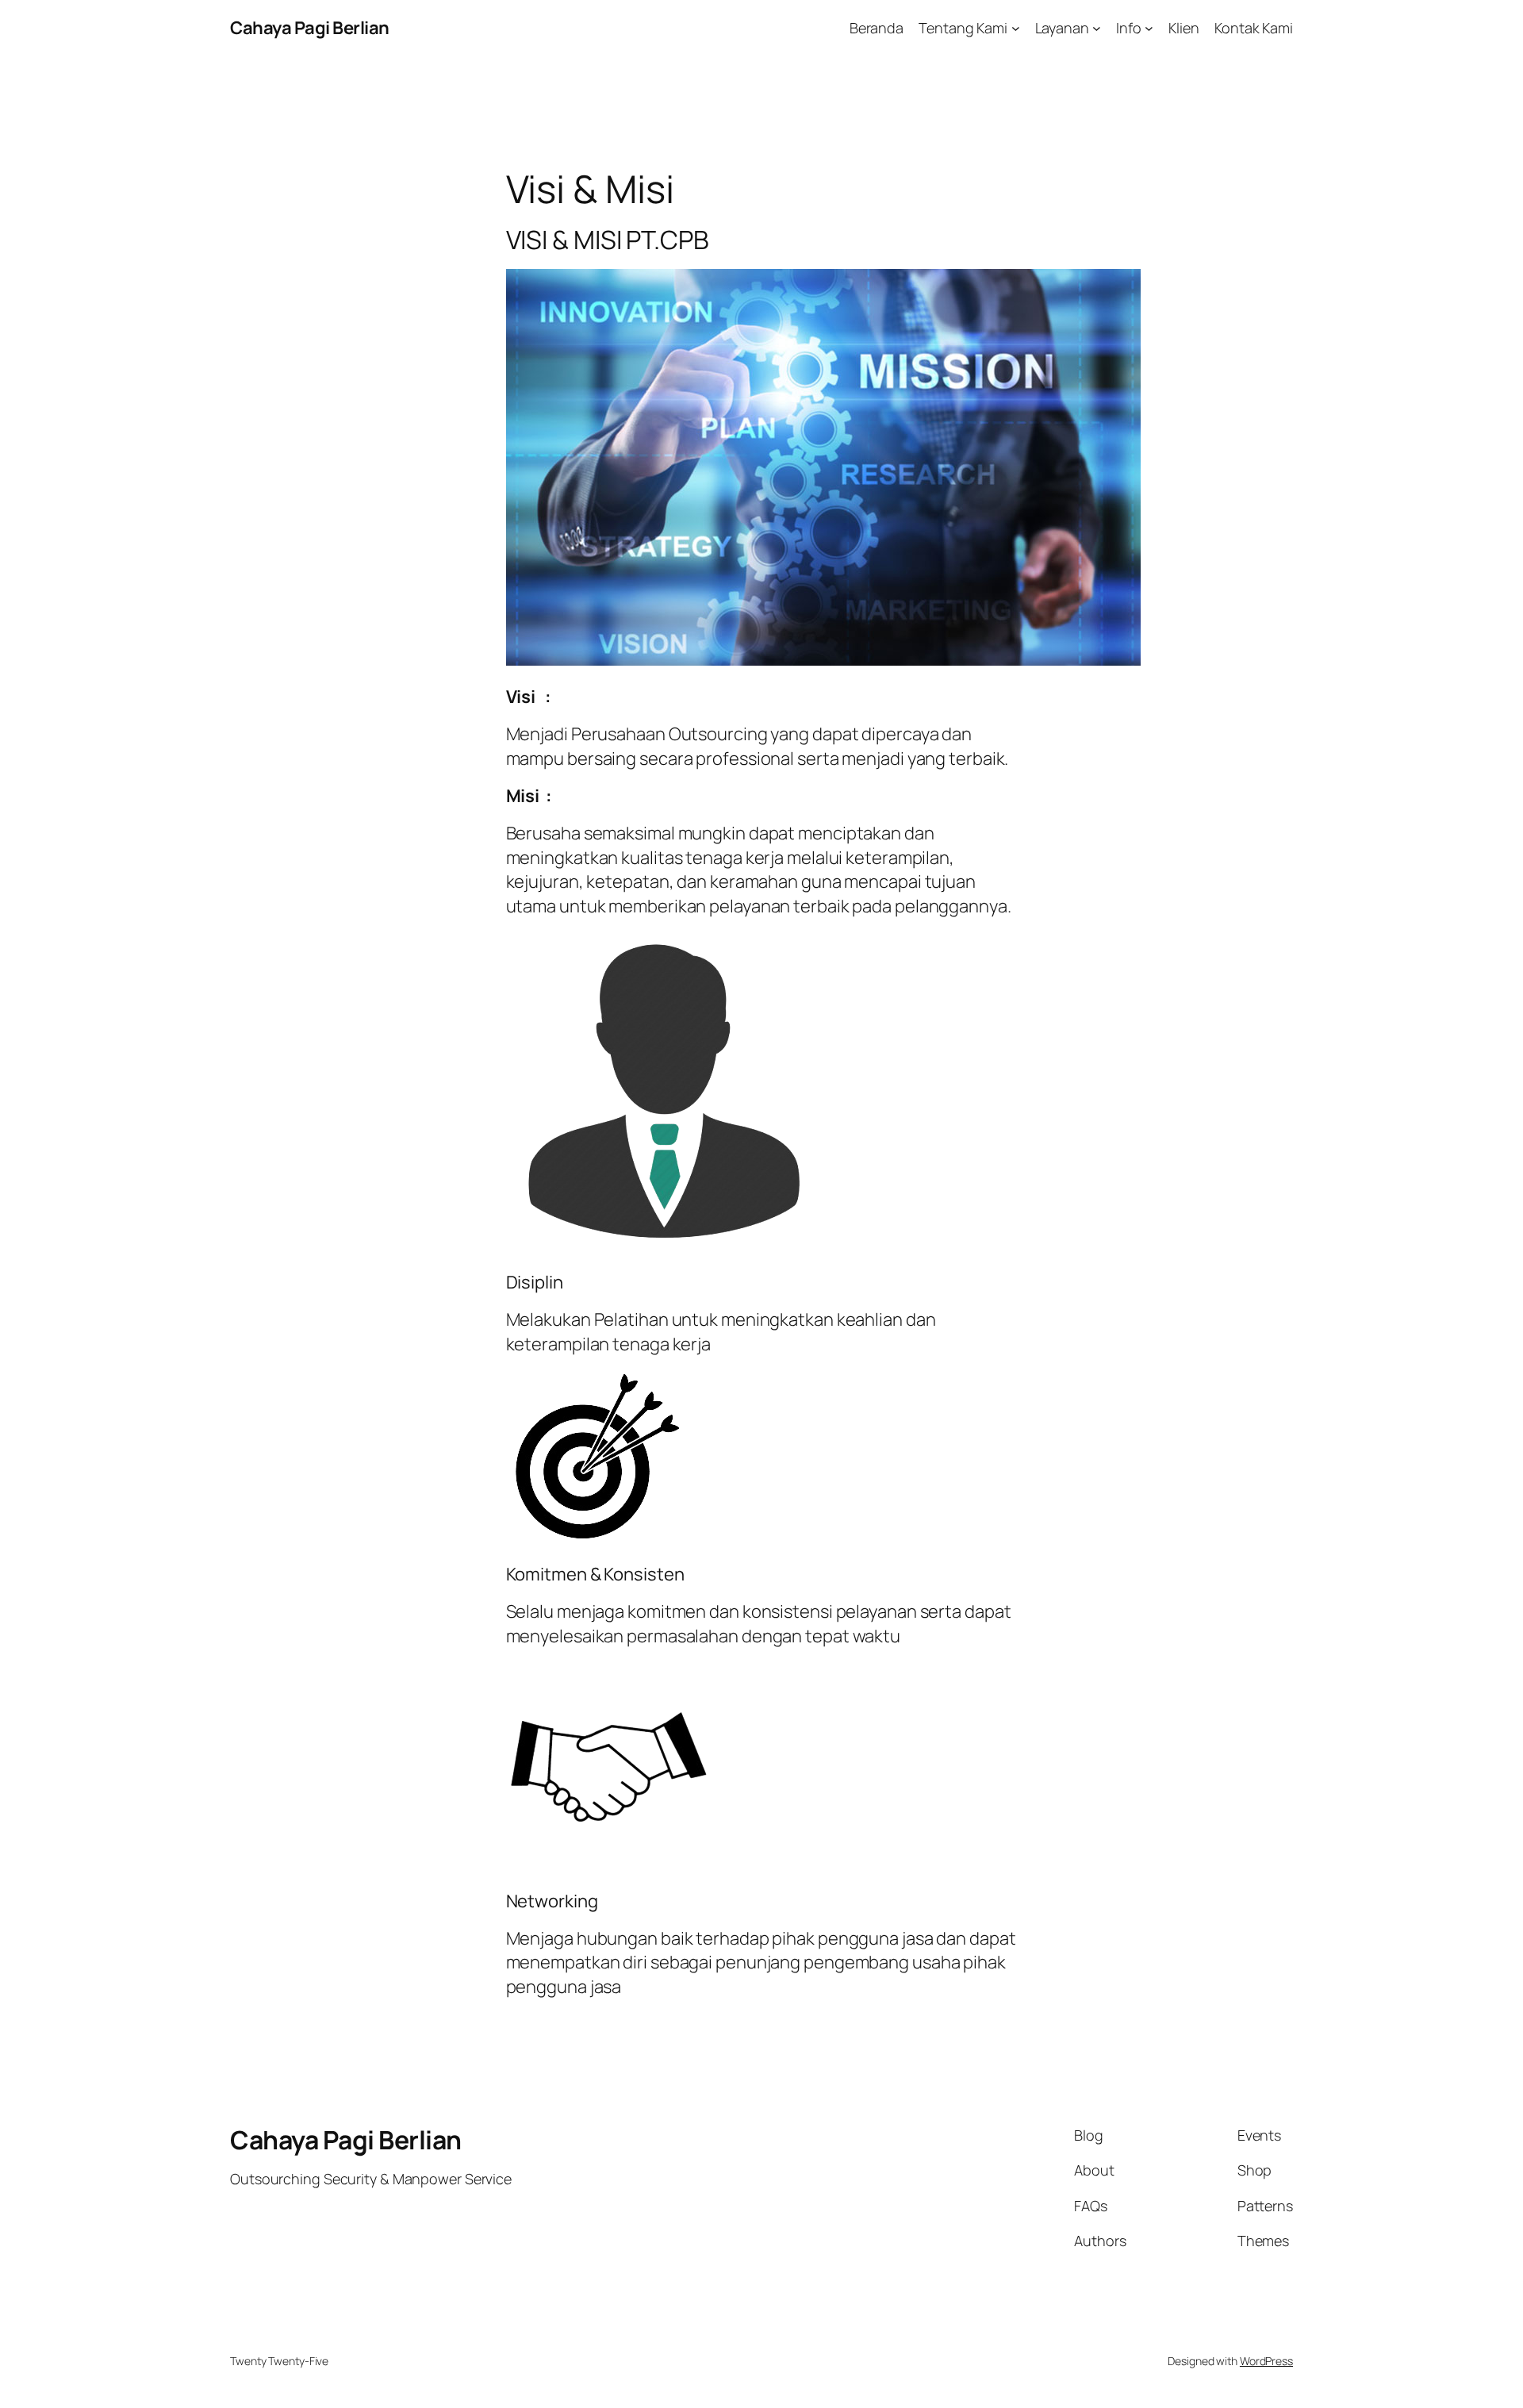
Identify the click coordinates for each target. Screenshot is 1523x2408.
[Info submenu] (1149, 28)
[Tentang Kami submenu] (1016, 28)
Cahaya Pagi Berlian (310, 28)
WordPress (1266, 2361)
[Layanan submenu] (1097, 28)
